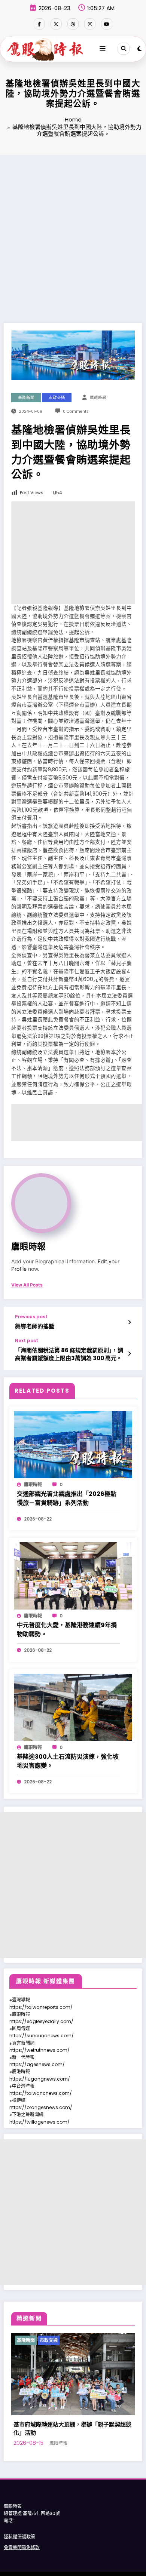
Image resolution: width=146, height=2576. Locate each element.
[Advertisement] (73, 231)
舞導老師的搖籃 (35, 1326)
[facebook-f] (39, 24)
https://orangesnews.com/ (41, 2107)
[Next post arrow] (129, 1354)
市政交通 (57, 398)
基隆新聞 (26, 398)
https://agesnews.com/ (37, 2064)
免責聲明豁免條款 (22, 2539)
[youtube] (107, 24)
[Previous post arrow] (129, 1322)
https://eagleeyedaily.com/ (41, 2021)
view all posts (27, 1285)
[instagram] (90, 24)
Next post (27, 1341)
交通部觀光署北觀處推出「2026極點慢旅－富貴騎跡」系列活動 (67, 1498)
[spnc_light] (139, 49)
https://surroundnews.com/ (42, 2036)
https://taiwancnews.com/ (41, 2093)
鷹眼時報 (98, 398)
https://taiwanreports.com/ (41, 2007)
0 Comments (76, 411)
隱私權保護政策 (19, 2528)
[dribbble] (73, 24)
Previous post (31, 1317)
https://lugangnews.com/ (40, 2079)
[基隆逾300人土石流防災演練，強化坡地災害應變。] (73, 1707)
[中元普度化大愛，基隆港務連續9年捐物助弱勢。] (73, 1575)
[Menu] (103, 49)
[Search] (124, 49)
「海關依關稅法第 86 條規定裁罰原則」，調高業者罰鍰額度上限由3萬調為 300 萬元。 (69, 1354)
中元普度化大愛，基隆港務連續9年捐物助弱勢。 (67, 1630)
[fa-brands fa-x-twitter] (56, 24)
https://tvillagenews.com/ (39, 2122)
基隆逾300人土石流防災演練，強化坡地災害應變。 (68, 1761)
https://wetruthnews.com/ (39, 2050)
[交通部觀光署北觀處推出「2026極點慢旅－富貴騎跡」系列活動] (73, 1444)
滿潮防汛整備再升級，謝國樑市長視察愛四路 (78, 2424)
